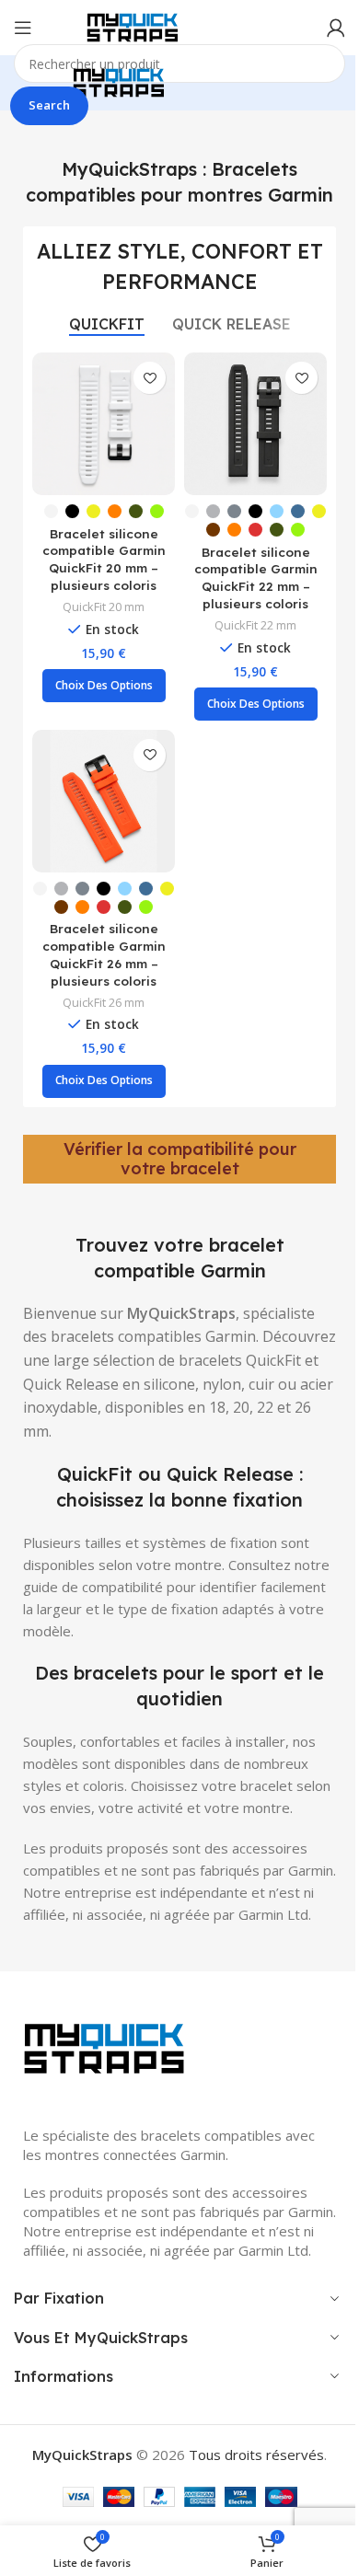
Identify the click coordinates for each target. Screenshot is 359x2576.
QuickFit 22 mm (255, 625)
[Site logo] (133, 26)
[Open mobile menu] (23, 28)
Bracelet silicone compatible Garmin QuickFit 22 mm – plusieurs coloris (256, 578)
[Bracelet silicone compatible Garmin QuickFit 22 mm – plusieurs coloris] (255, 424)
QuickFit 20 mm (104, 606)
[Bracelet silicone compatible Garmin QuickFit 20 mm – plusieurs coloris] (104, 424)
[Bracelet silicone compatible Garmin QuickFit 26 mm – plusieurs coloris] (104, 801)
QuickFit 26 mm (104, 1002)
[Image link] (106, 2047)
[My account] (336, 28)
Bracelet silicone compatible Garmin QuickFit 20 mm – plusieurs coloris (104, 560)
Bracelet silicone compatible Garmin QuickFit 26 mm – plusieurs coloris (104, 954)
